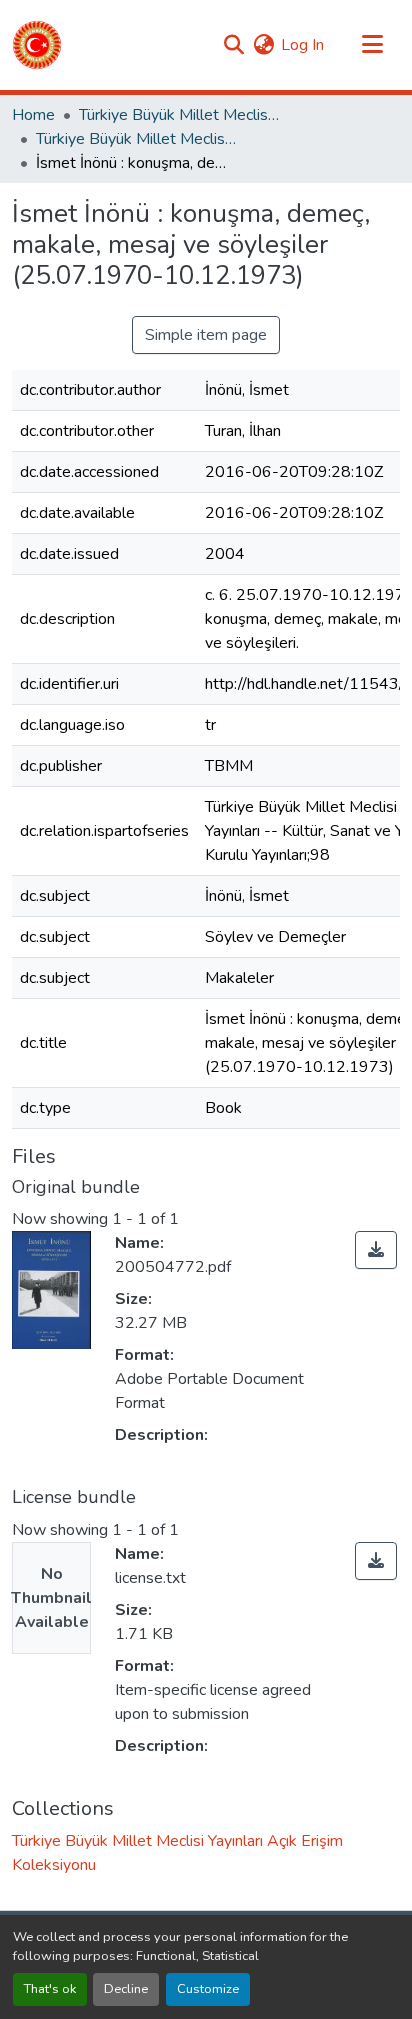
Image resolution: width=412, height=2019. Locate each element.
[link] (376, 1250)
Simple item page (206, 335)
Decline (126, 1989)
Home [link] (33, 115)
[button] (37, 45)
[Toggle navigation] (372, 45)
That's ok (50, 1989)
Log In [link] (302, 45)
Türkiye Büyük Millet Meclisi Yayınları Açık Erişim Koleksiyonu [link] (136, 139)
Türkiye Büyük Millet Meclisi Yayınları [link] (179, 115)
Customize (208, 1989)
